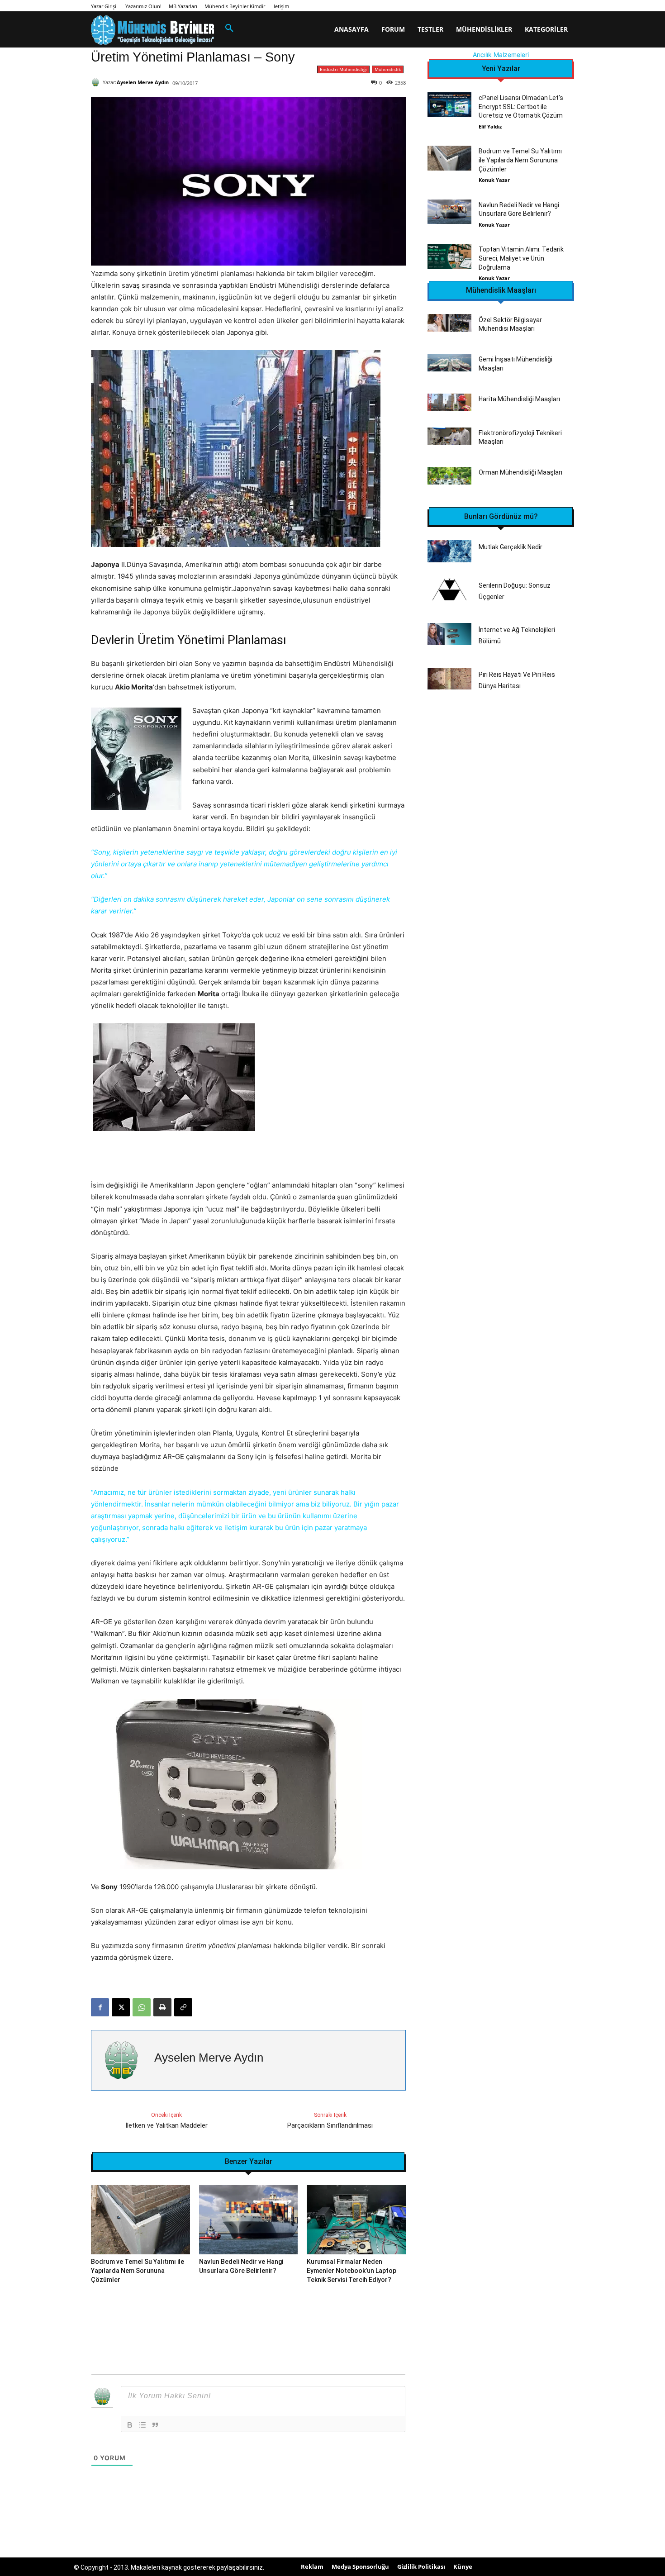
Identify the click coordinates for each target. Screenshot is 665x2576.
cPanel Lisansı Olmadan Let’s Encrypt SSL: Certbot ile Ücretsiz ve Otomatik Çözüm (521, 107)
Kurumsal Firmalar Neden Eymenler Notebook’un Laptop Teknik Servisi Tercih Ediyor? (351, 2270)
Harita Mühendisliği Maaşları (519, 399)
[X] (121, 2007)
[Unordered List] (142, 2425)
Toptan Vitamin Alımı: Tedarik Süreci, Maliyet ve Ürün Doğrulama (521, 258)
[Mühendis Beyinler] (152, 30)
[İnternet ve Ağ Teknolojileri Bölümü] (449, 634)
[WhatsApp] (142, 2007)
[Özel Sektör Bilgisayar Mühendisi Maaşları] (449, 323)
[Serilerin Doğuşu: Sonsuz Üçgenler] (449, 590)
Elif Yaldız (490, 126)
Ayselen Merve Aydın (143, 82)
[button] (229, 29)
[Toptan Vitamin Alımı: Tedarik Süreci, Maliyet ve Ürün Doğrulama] (449, 256)
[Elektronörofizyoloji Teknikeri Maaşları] (449, 436)
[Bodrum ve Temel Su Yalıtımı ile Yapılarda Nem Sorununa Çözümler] (140, 2220)
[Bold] (130, 2425)
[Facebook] (100, 2007)
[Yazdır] (162, 2007)
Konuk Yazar (494, 180)
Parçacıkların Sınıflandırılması (330, 2125)
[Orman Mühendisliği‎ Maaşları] (449, 476)
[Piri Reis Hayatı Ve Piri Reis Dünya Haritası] (449, 679)
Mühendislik (388, 69)
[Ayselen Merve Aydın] (97, 82)
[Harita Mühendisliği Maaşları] (449, 402)
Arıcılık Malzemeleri (501, 55)
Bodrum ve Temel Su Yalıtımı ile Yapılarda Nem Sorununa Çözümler (138, 2270)
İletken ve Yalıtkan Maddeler (166, 2125)
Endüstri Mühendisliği (343, 69)
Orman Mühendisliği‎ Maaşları (520, 472)
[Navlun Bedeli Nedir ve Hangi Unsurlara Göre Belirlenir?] (249, 2220)
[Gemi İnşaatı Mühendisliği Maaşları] (449, 363)
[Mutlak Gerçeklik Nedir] (449, 551)
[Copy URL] (183, 2007)
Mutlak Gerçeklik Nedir (511, 547)
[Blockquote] (155, 2425)
